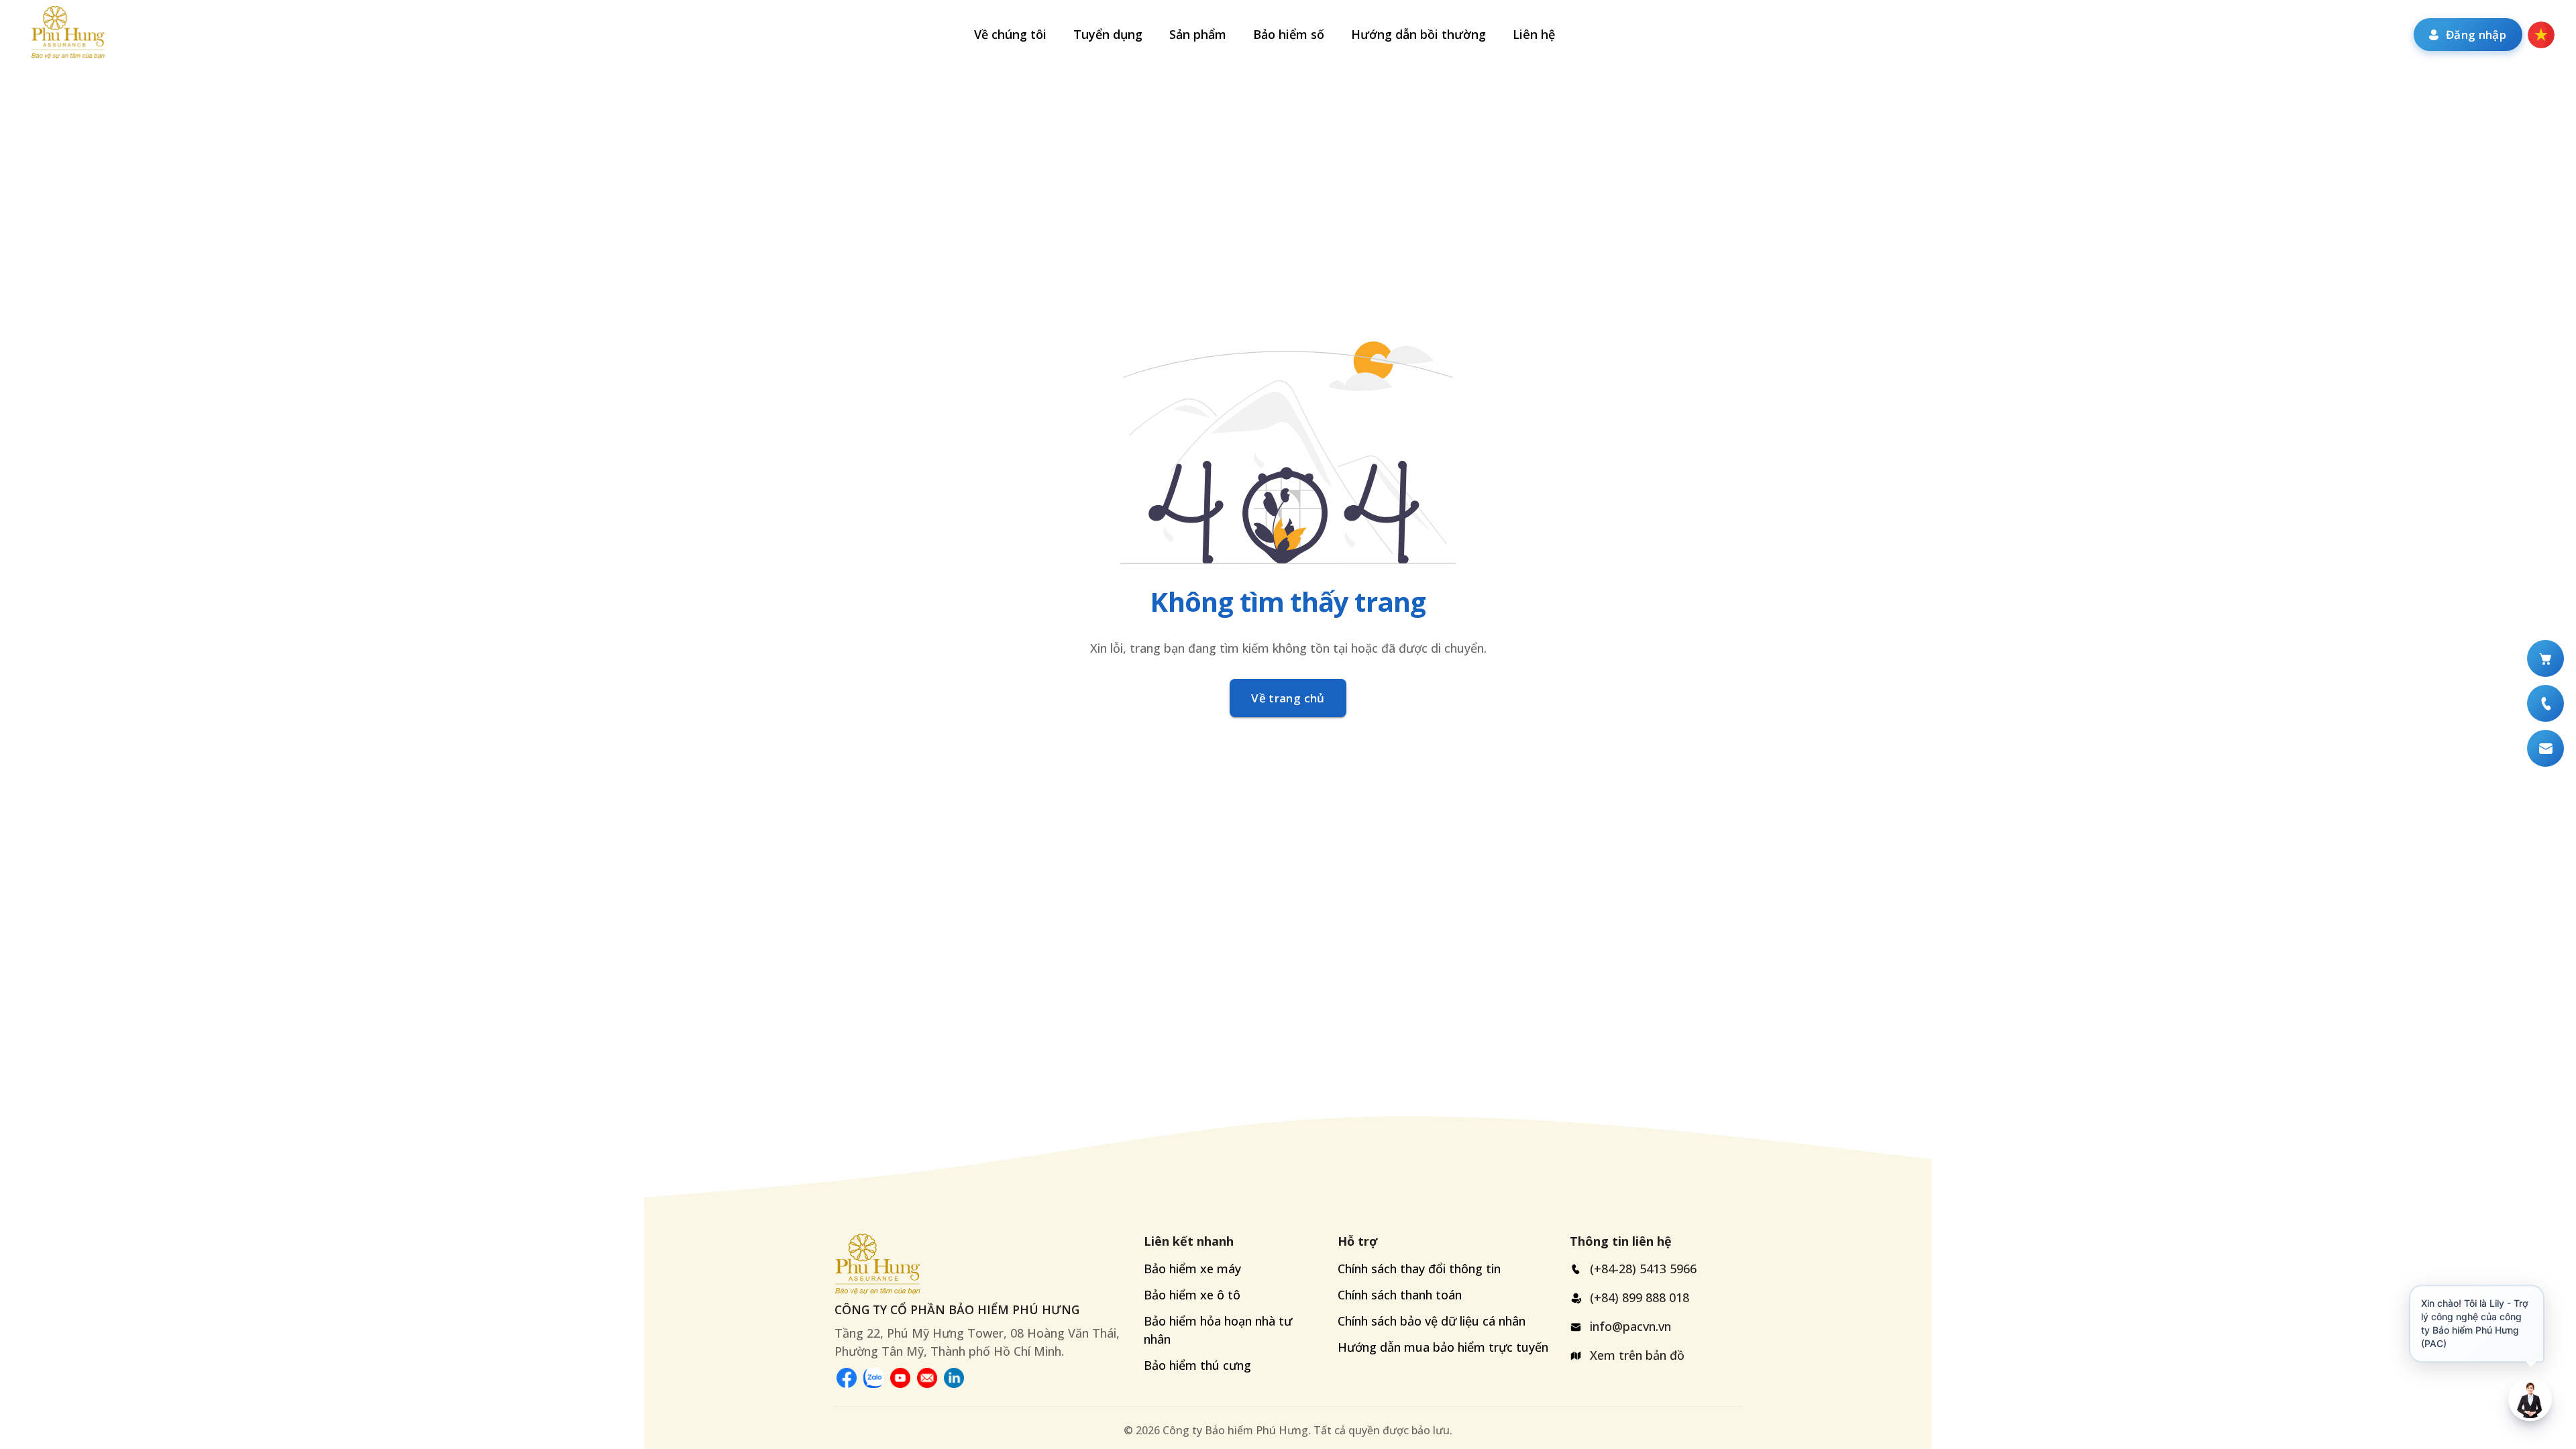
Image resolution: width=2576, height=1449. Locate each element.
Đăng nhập (2476, 35)
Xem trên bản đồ (1637, 1355)
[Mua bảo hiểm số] (2545, 658)
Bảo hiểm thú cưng (1197, 1365)
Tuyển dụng (1108, 34)
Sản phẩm (1198, 34)
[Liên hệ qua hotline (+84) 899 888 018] (2545, 703)
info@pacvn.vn (1630, 1326)
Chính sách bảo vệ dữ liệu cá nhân (1432, 1321)
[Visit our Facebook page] (847, 1378)
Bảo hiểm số (1289, 34)
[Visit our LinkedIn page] (954, 1378)
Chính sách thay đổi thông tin (1419, 1269)
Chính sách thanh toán (1400, 1295)
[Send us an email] (927, 1378)
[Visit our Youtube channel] (900, 1378)
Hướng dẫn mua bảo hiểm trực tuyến (1443, 1347)
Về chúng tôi (1010, 34)
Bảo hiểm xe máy (1192, 1269)
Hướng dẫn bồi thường (1418, 34)
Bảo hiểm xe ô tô (1192, 1295)
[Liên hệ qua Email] (2545, 748)
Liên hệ (1534, 34)
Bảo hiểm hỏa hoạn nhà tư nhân (1218, 1330)
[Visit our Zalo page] (873, 1378)
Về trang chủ (1288, 698)
